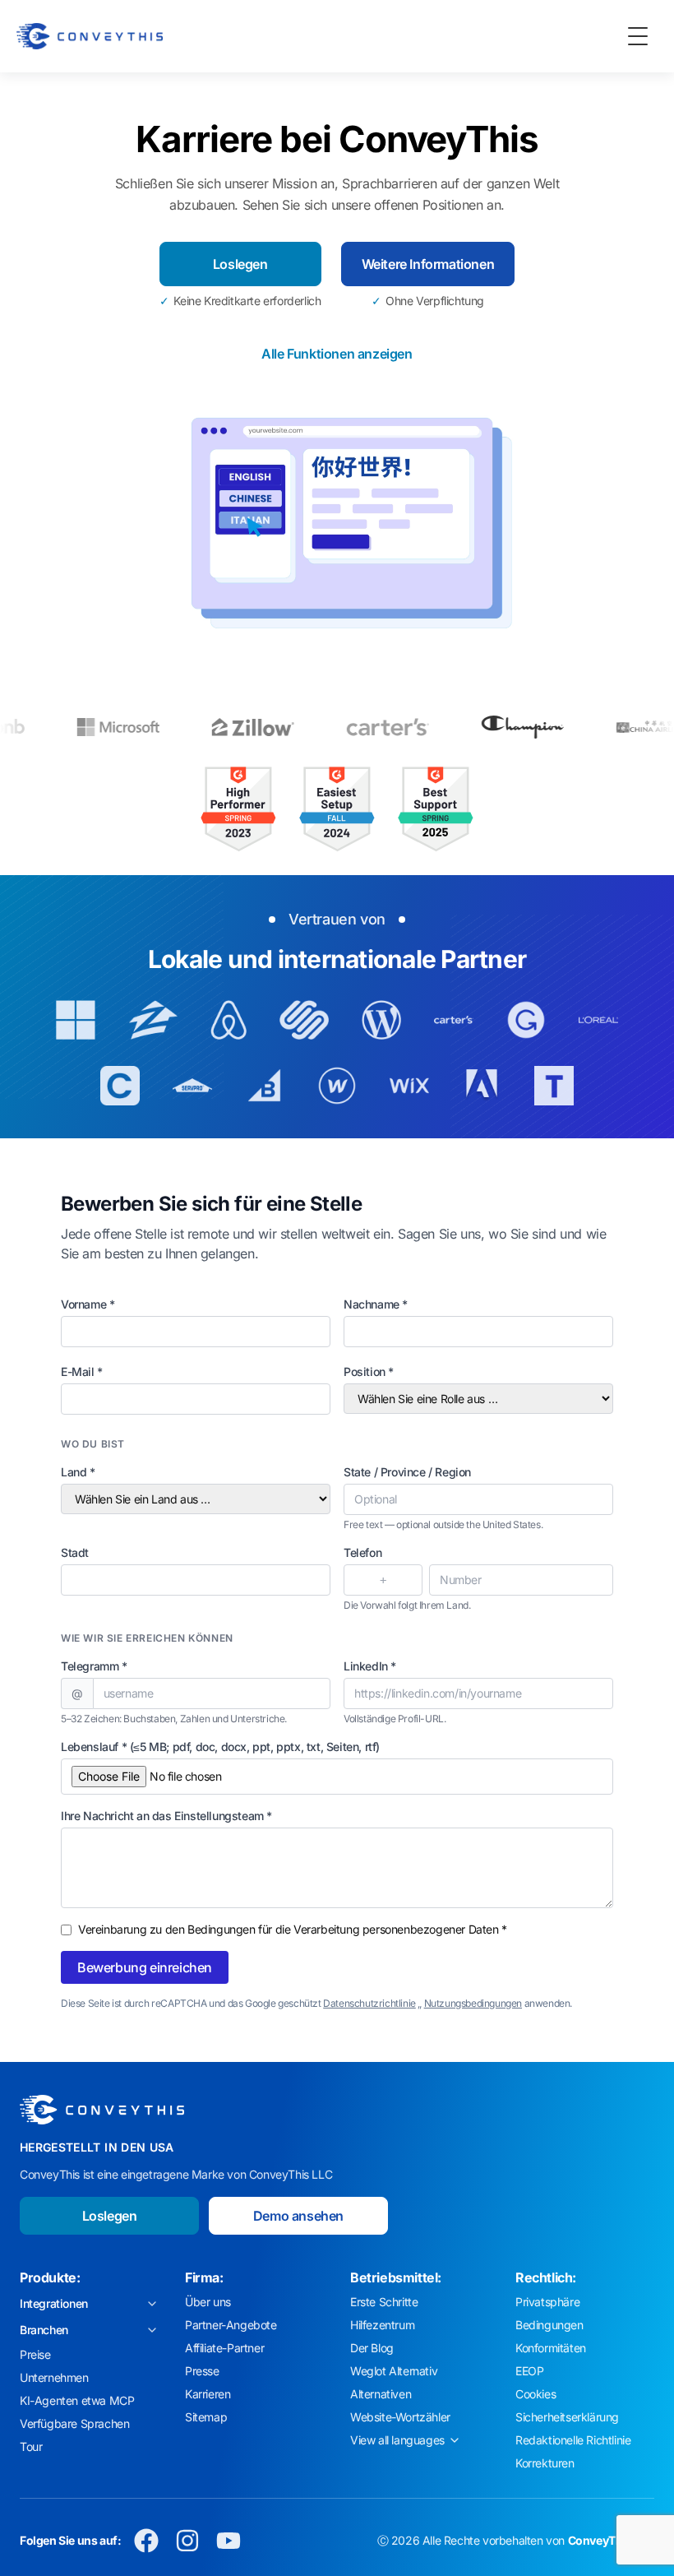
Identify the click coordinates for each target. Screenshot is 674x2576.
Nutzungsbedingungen (473, 2003)
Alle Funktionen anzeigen (337, 354)
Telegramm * (94, 1666)
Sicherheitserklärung (567, 2417)
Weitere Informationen (428, 264)
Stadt (75, 1552)
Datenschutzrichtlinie (369, 2003)
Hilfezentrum (382, 2325)
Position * (369, 1371)
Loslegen (240, 264)
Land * (78, 1472)
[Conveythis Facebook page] (146, 2541)
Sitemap (206, 2417)
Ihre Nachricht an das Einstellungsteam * (166, 1816)
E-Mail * (82, 1371)
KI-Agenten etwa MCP (77, 2400)
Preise (35, 2354)
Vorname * (88, 1304)
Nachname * (376, 1304)
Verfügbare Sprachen (74, 2423)
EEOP (529, 2371)
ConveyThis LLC (611, 2540)
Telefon (362, 1552)
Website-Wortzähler (400, 2417)
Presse (202, 2371)
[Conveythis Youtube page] (229, 2541)
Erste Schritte (384, 2302)
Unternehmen (54, 2377)
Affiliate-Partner (224, 2348)
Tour (31, 2446)
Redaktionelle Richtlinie (573, 2440)
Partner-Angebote (231, 2325)
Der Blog (372, 2348)
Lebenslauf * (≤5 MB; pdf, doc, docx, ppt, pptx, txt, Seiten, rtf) (220, 1747)
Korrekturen (545, 2463)
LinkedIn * (370, 1666)
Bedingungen (549, 2325)
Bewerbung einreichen (145, 1967)
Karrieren (208, 2394)
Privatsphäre (547, 2302)
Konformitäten (551, 2348)
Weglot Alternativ (394, 2371)
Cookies (536, 2394)
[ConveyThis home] (90, 36)
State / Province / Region (407, 1472)
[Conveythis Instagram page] (187, 2541)
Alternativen (381, 2394)
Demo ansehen (298, 2216)
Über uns (208, 2302)
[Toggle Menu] (638, 36)
